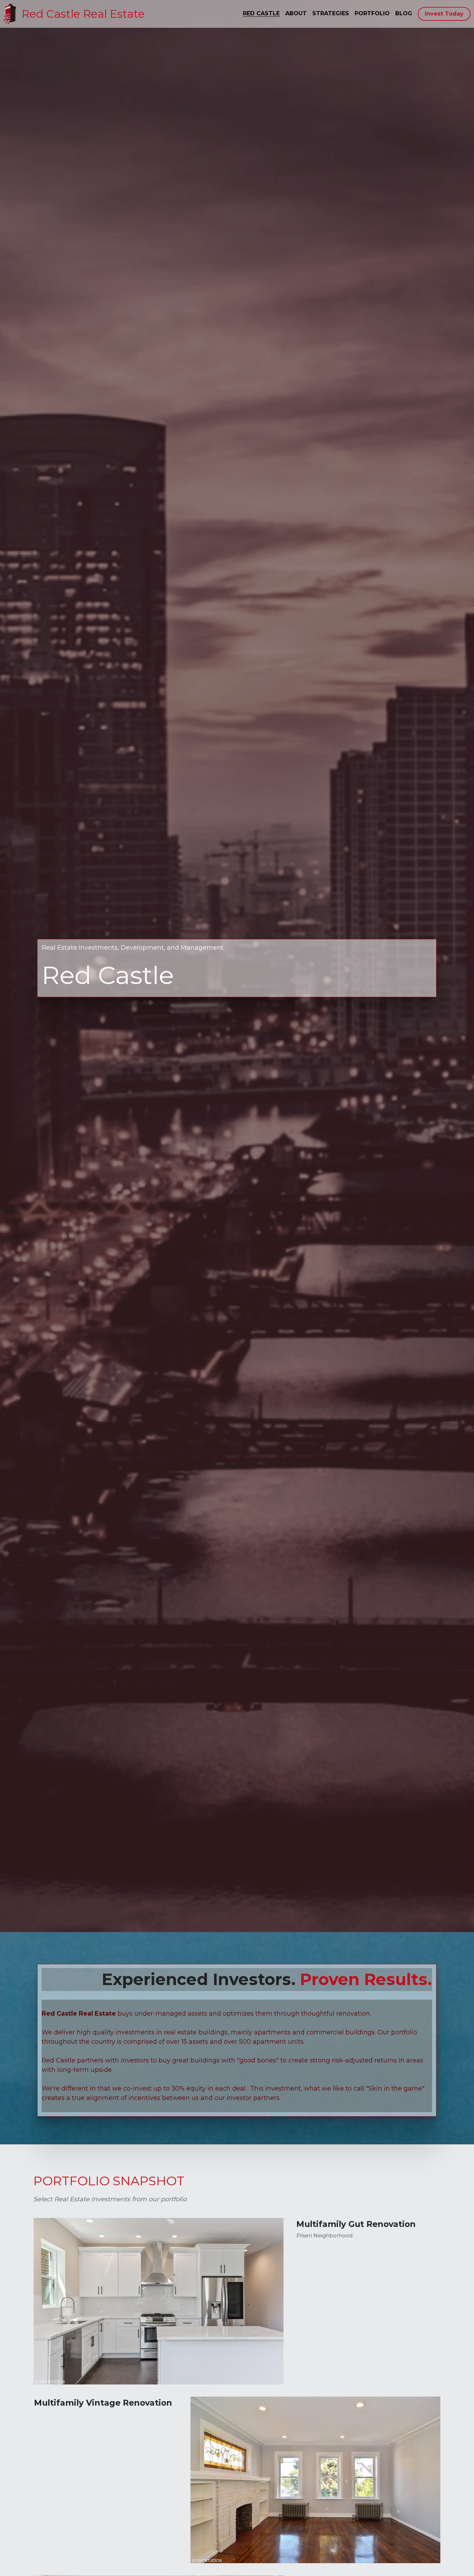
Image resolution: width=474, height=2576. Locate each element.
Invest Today (444, 14)
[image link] (10, 13)
